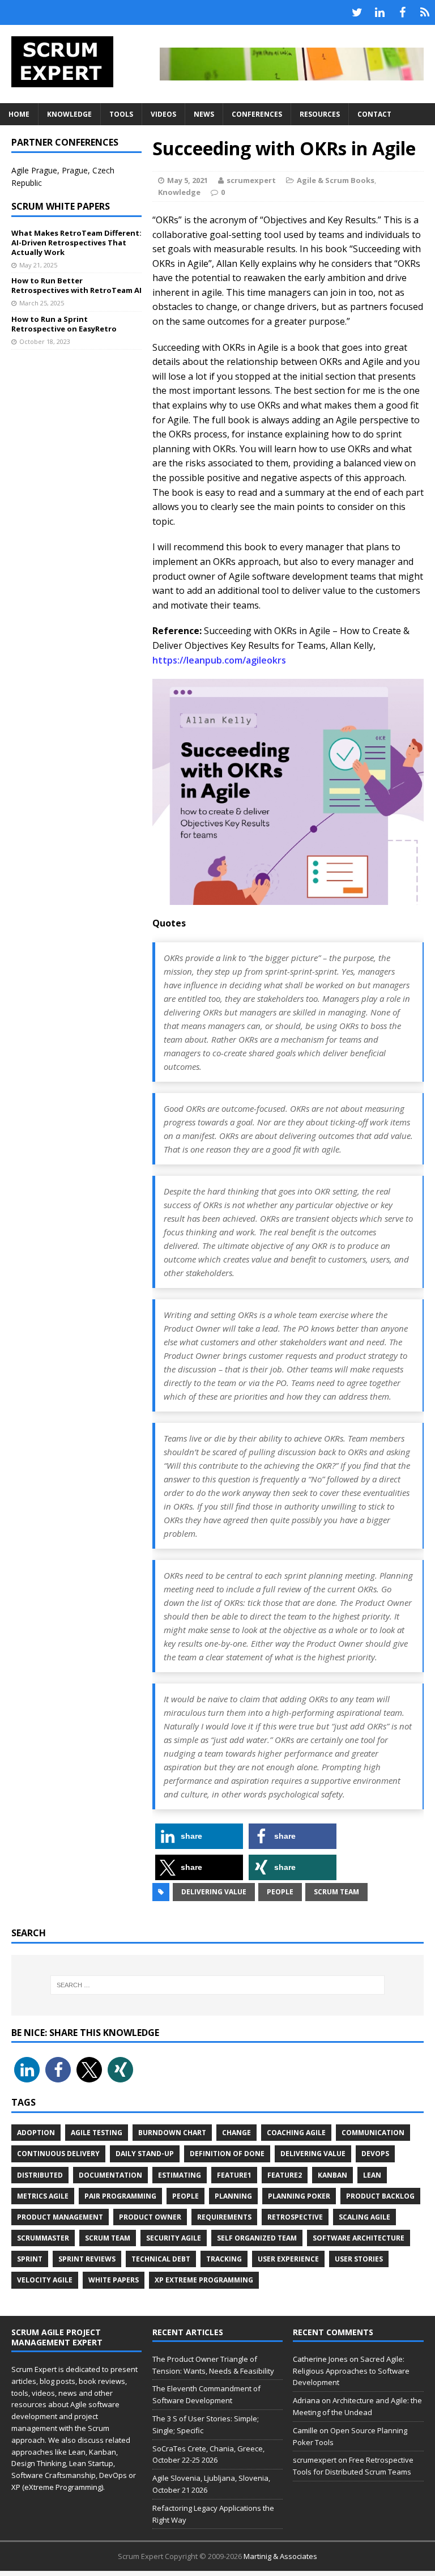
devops (375, 2154)
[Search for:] (217, 1985)
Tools (121, 114)
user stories (359, 2259)
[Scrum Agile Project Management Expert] (69, 62)
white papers (114, 2280)
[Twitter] (357, 12)
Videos (163, 114)
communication (373, 2133)
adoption (36, 2133)
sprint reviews (87, 2259)
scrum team (336, 1892)
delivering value (214, 1892)
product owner (150, 2217)
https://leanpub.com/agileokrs (219, 660)
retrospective (295, 2217)
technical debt (161, 2259)
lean (372, 2175)
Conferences (257, 114)
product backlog (380, 2196)
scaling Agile (364, 2217)
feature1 (234, 2175)
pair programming (120, 2196)
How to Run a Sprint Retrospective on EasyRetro (64, 324)
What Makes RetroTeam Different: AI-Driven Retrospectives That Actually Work (76, 243)
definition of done (227, 2154)
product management (60, 2217)
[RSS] (425, 12)
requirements (224, 2217)
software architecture (359, 2238)
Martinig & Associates (280, 2556)
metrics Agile (43, 2196)
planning (233, 2196)
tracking (224, 2259)
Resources (320, 114)
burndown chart (172, 2133)
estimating (180, 2175)
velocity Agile (45, 2280)
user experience (288, 2259)
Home (19, 114)
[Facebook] (402, 12)
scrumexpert (251, 180)
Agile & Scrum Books (336, 180)
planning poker (299, 2196)
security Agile (174, 2238)
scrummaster (43, 2238)
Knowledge (69, 114)
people (280, 1892)
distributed (40, 2175)
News (204, 114)
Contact (374, 114)
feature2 (285, 2175)
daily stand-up (145, 2154)
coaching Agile (296, 2133)
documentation (110, 2175)
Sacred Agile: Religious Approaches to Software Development (351, 2371)
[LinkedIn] (379, 12)
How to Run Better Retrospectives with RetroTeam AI (76, 285)
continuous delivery (58, 2154)
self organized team (257, 2238)
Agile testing (97, 2133)
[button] (199, 1836)
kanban (332, 2175)
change (236, 2133)
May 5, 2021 (187, 180)
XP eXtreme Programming (204, 2280)
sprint (30, 2259)
